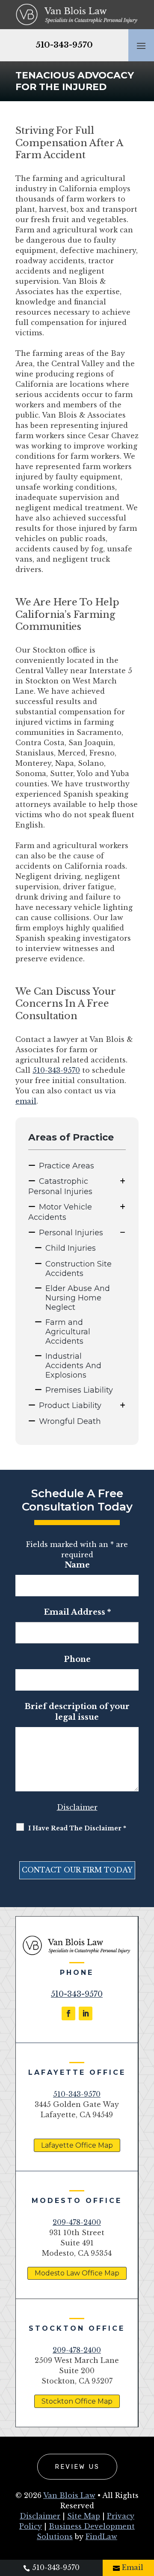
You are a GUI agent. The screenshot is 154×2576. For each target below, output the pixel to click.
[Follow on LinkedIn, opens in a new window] (86, 2013)
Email (133, 2567)
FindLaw (101, 2537)
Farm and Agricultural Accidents (68, 1332)
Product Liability (70, 1405)
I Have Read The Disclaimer (77, 1828)
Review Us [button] (77, 2467)
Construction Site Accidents (78, 1269)
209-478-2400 (77, 2222)
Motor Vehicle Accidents (60, 1212)
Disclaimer (77, 1807)
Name (77, 1565)
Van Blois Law (69, 2495)
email (26, 1101)
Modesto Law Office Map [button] (77, 2273)
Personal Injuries (71, 1233)
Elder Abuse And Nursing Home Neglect (78, 1298)
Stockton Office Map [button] (77, 2401)
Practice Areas (67, 1166)
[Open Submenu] (123, 1181)
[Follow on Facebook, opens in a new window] (68, 2013)
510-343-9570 (64, 45)
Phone (77, 1659)
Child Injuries (71, 1248)
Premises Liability (79, 1390)
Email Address (77, 1612)
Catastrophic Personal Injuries (60, 1186)
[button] (141, 45)
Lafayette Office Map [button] (77, 2145)
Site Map (84, 2516)
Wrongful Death (70, 1421)
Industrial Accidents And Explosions (73, 1366)
